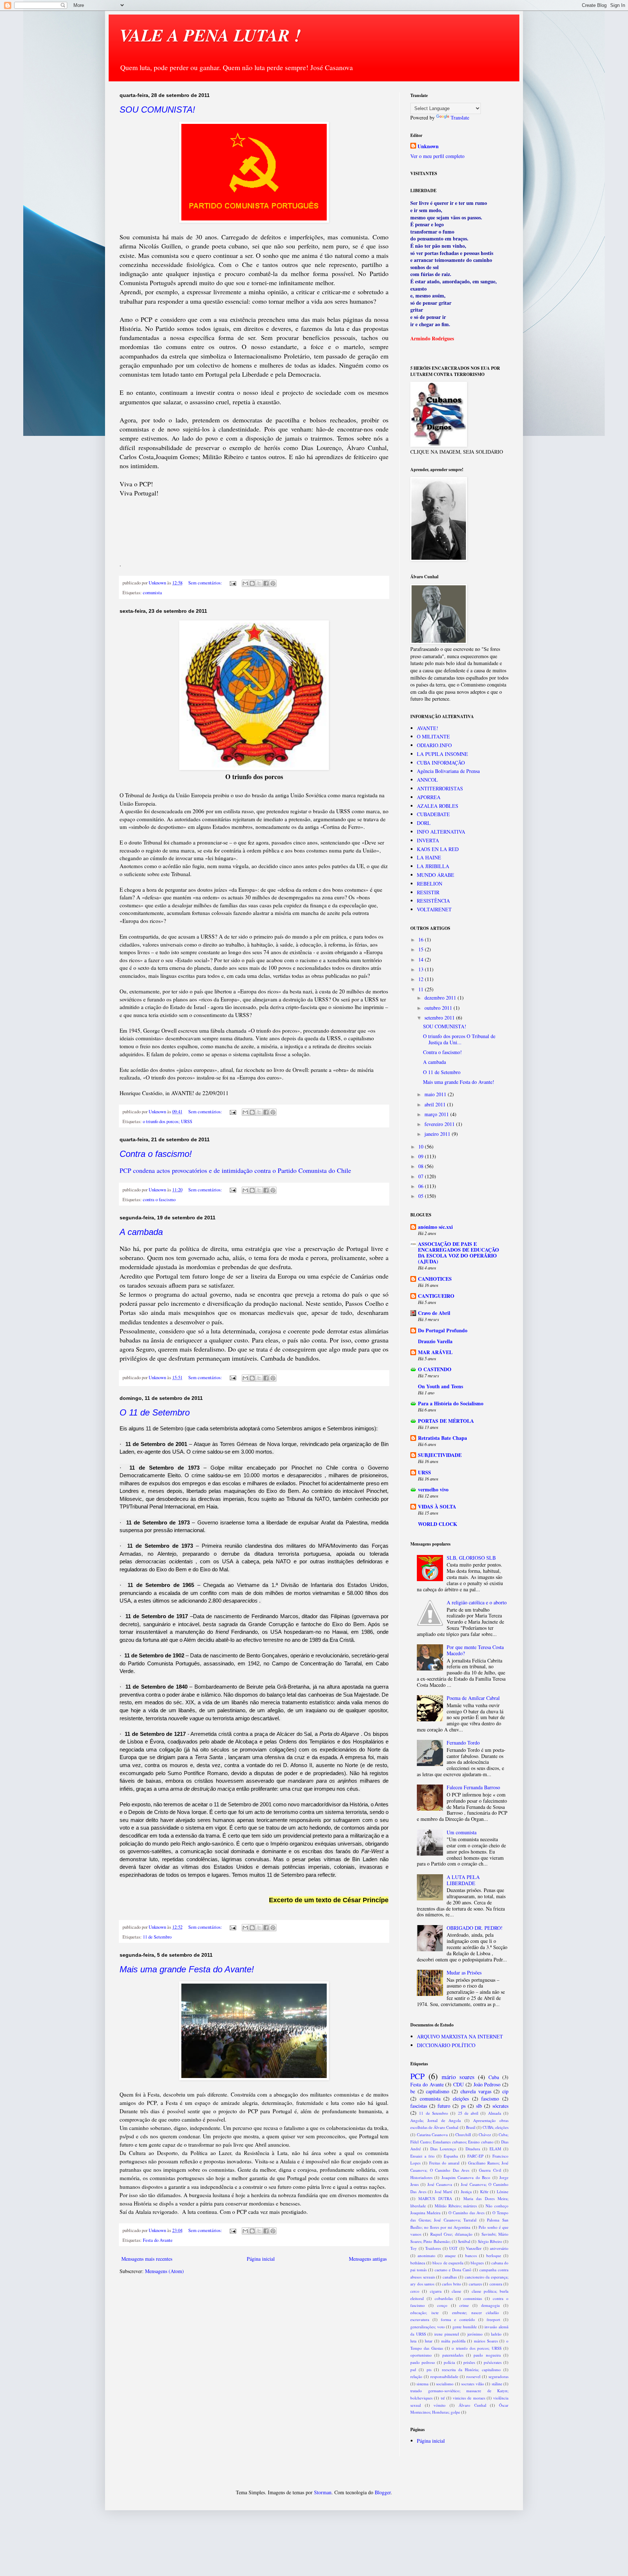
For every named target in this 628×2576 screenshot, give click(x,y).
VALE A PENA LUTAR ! (210, 35)
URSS (424, 1472)
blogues (477, 2263)
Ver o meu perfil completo (437, 156)
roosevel (473, 2376)
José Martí (444, 2192)
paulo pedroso (423, 2362)
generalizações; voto (428, 2327)
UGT (453, 2248)
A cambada (141, 1232)
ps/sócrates (493, 2362)
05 (422, 1196)
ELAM (495, 2149)
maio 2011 (436, 1094)
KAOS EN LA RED (438, 849)
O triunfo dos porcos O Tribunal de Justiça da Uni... (459, 1039)
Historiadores (421, 2177)
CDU (458, 2084)
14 (422, 959)
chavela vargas (476, 2091)
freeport (493, 2319)
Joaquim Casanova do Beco (466, 2177)
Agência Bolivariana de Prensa (448, 771)
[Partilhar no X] (259, 583)
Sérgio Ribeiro (490, 2241)
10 (422, 1147)
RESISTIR (428, 892)
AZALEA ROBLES (438, 806)
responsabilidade (444, 2376)
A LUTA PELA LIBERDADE (463, 1880)
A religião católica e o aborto (477, 1602)
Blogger (383, 2492)
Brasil (471, 2127)
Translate (460, 118)
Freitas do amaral (444, 2163)
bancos (471, 2255)
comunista (152, 593)
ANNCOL (427, 780)
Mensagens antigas (368, 2259)
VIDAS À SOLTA (437, 1506)
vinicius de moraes (469, 2398)
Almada (495, 2113)
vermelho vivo (433, 1489)
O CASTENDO (435, 1369)
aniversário (499, 2248)
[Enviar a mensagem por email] (245, 583)
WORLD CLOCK (438, 1524)
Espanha (451, 2156)
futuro (444, 2106)
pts (429, 2370)
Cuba (494, 2077)
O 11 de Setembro (155, 1412)
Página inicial (261, 2259)
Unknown (428, 146)
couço (442, 2305)
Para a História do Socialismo (451, 1403)
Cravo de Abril (434, 1313)
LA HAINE (429, 857)
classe (456, 2291)
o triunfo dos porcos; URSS (168, 1121)
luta (413, 2341)
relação (416, 2376)
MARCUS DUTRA (435, 2198)
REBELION (430, 884)
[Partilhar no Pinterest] (273, 583)
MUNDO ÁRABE (436, 875)
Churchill (463, 2134)
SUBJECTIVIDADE (440, 1455)
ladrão (496, 2334)
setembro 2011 (440, 1018)
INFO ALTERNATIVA (441, 832)
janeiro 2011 (438, 1134)
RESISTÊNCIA (433, 901)
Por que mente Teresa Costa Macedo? (475, 1650)
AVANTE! (428, 728)
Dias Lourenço (443, 2149)
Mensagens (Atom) (164, 2271)
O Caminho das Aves (466, 2213)
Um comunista (462, 1832)
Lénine (503, 2192)
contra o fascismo (159, 1200)
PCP (417, 2076)
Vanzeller (474, 2248)
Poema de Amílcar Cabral (473, 1698)
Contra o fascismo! (156, 1154)
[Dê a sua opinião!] (252, 583)
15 (422, 949)
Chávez (485, 2134)
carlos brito (452, 2284)
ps (463, 2106)
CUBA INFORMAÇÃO (441, 763)
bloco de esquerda (448, 2263)
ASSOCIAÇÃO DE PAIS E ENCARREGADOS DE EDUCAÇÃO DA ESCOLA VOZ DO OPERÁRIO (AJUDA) (458, 1253)
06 (422, 1186)
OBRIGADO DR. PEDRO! (475, 1928)
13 (422, 969)
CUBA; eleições (496, 2127)
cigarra (436, 2291)
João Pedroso (487, 2084)
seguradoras (498, 2376)
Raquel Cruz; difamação (451, 2234)
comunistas (473, 2298)
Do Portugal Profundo (443, 1330)
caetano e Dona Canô (453, 2270)
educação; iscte (424, 2312)
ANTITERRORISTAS (440, 788)
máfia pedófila (453, 2341)
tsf (443, 2398)
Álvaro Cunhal (472, 2405)
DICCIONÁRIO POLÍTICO (446, 2045)
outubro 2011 (439, 1008)
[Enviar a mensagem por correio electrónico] (232, 583)
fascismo (490, 2099)
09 (422, 1156)
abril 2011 (436, 1104)
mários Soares (486, 2341)
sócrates (500, 2106)
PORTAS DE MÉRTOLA (446, 1421)
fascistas (419, 2106)
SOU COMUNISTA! (157, 110)
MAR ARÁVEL (435, 1352)
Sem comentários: (206, 583)
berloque (494, 2255)
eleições (461, 2099)
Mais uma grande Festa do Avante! (187, 1969)
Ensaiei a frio (422, 2156)
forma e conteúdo (458, 2319)
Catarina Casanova (432, 2134)
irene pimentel (447, 2334)
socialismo (445, 2384)
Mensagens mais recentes (147, 2259)
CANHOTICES (435, 1279)
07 (422, 1176)
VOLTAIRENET (434, 909)
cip (505, 2091)
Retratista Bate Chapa (442, 1438)
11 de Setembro (157, 1937)
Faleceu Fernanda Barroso (473, 1787)
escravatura (420, 2319)
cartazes (475, 2284)
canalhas (450, 2277)
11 (422, 989)
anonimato (426, 2255)
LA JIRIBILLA (433, 866)
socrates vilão (472, 2384)
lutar (429, 2341)
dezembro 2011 (441, 998)
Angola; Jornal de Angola (436, 2120)
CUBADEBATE (433, 814)
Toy (414, 2248)
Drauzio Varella (435, 1341)
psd (413, 2370)
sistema (422, 2384)
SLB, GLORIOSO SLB (471, 1558)
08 (422, 1166)
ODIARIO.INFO (434, 745)
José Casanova (440, 2184)
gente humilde (465, 2327)
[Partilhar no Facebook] (266, 583)
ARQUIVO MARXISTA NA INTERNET (460, 2036)
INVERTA (428, 840)
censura (496, 2284)
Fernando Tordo (463, 1743)
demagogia (490, 2305)
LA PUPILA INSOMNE (442, 754)
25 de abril (468, 2113)
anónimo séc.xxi (435, 1227)
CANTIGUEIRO (436, 1296)
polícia (449, 2362)
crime (464, 2305)
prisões (469, 2362)
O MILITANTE (433, 736)
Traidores (433, 2248)
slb (479, 2106)
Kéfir (484, 2192)
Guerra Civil (490, 2170)
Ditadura (473, 2149)
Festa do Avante (158, 2240)
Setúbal (464, 2241)
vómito (440, 2405)
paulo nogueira (487, 2355)
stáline (497, 2384)
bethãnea (418, 2263)
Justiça (466, 2192)
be (413, 2091)
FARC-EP (475, 2156)
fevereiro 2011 (440, 1124)
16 (422, 939)
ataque (450, 2255)
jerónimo (475, 2334)
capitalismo (438, 2091)
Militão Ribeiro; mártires (456, 2206)
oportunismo (421, 2355)
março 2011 (437, 1114)
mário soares (458, 2077)
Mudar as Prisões (464, 1972)
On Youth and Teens (440, 1386)
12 (422, 979)
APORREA (429, 797)
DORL (424, 823)
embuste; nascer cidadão (476, 2312)
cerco (415, 2291)
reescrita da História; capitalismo (471, 2370)
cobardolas (444, 2298)
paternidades (453, 2355)
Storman (323, 2492)
